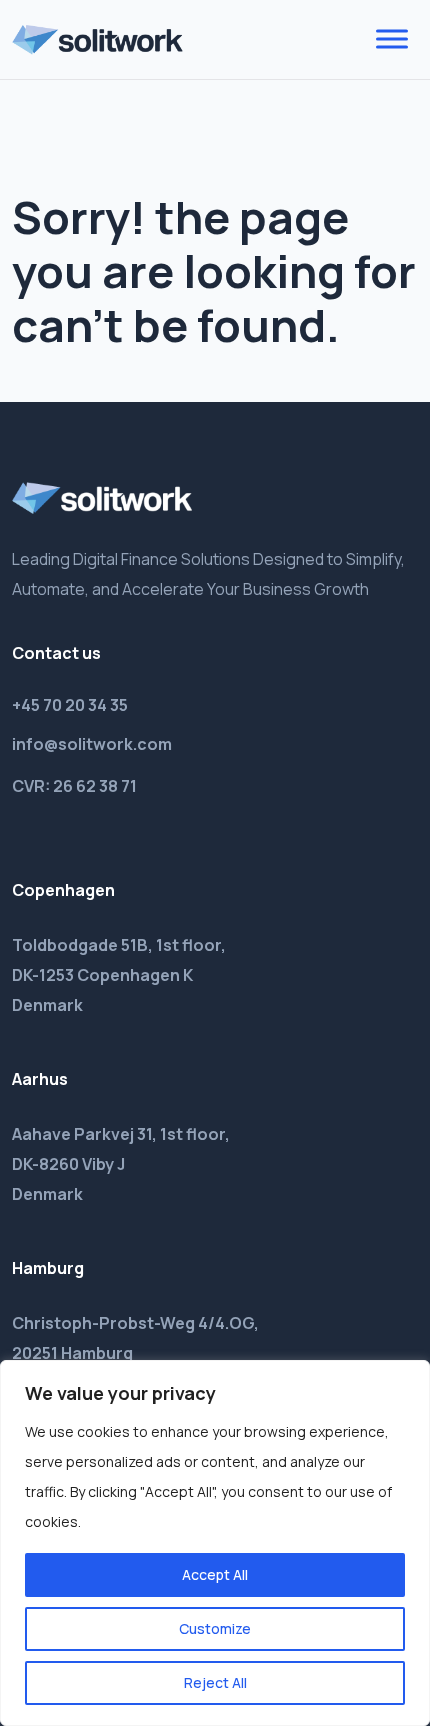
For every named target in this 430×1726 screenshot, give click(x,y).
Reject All (215, 1682)
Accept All (215, 1574)
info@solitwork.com (92, 744)
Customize (215, 1628)
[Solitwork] (97, 40)
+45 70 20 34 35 (70, 705)
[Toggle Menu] (392, 39)
